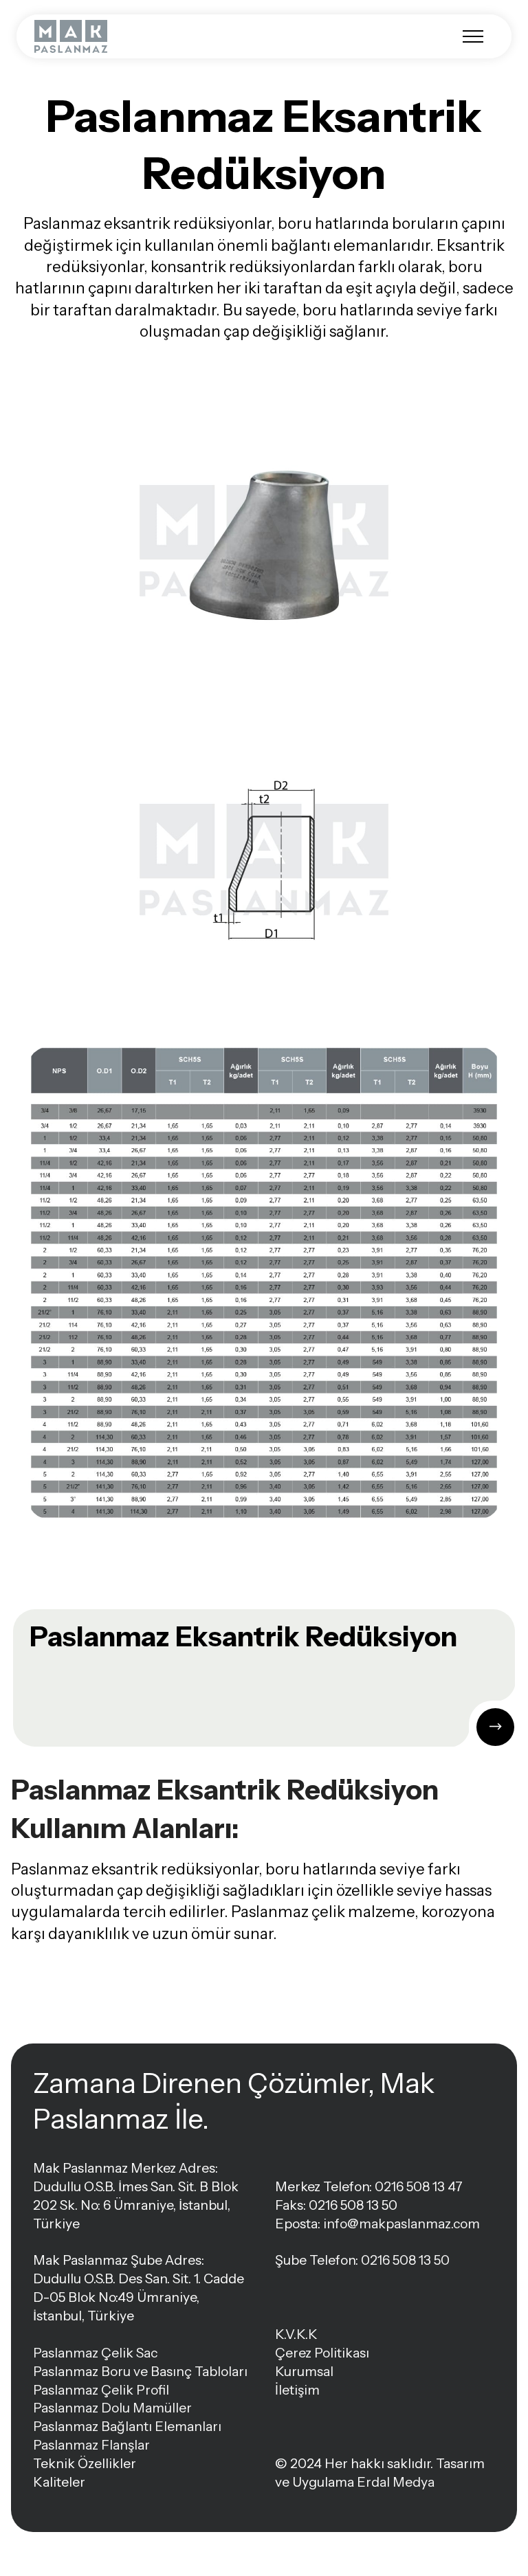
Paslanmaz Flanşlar (91, 2445)
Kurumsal (304, 2371)
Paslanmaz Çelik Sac (95, 2353)
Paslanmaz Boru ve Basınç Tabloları (140, 2371)
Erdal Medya (396, 2482)
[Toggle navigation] (473, 36)
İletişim (297, 2390)
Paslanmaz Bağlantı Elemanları (127, 2426)
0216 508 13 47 (419, 2186)
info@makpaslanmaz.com (401, 2224)
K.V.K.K (296, 2334)
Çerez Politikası (322, 2353)
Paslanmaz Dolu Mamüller (112, 2408)
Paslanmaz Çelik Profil (101, 2390)
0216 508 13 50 (405, 2260)
